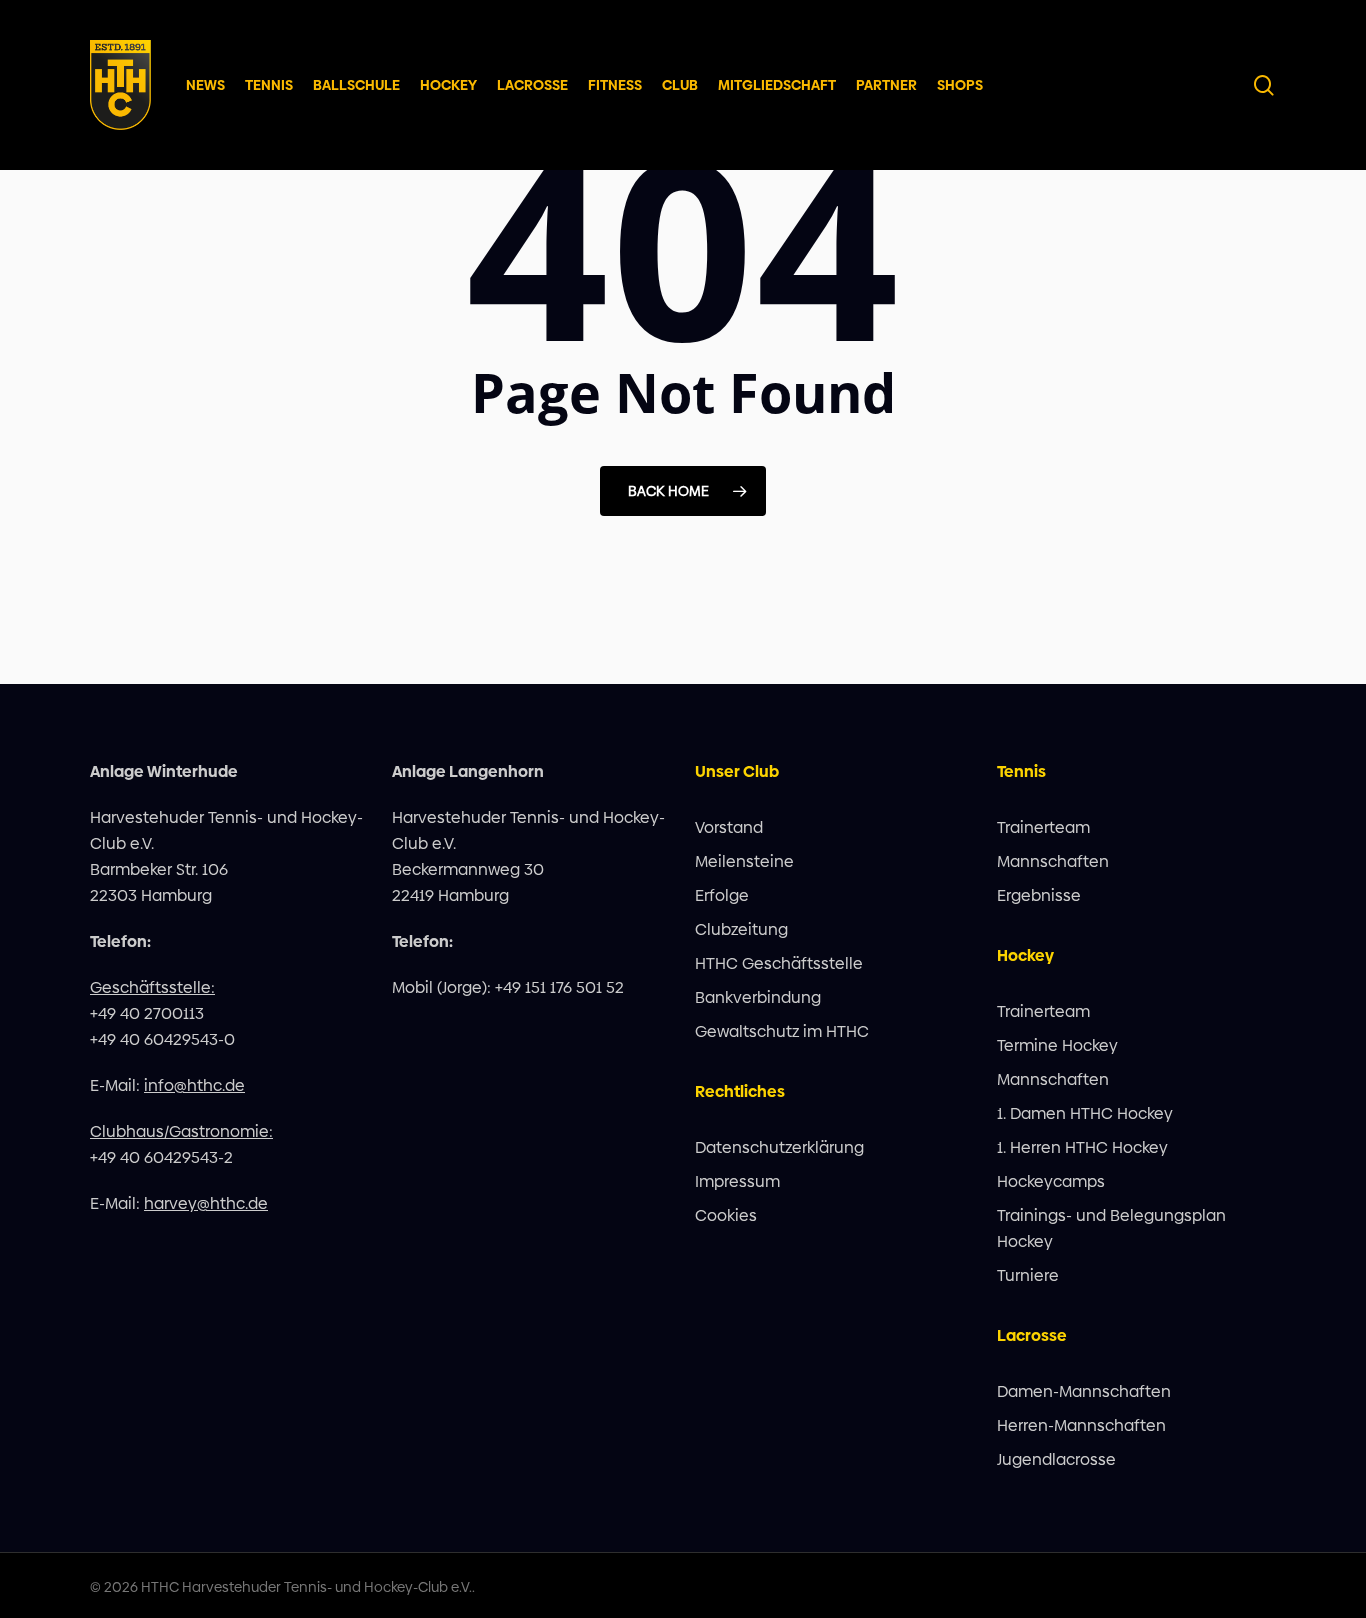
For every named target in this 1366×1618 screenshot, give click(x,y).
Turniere (1028, 1275)
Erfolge (722, 895)
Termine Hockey (1057, 1045)
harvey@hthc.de (206, 1203)
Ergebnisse (1039, 895)
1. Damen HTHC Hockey (1085, 1113)
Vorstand (729, 827)
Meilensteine (744, 861)
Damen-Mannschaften (1084, 1391)
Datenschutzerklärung (779, 1147)
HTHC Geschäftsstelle (779, 963)
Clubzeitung (741, 929)
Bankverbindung (758, 997)
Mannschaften (1053, 861)
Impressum (737, 1181)
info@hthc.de (194, 1085)
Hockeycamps (1051, 1181)
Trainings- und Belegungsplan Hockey (1111, 1228)
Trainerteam (1043, 827)
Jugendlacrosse (1056, 1459)
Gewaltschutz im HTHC (782, 1031)
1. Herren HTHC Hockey (1082, 1147)
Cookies (726, 1215)
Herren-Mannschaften (1081, 1425)
